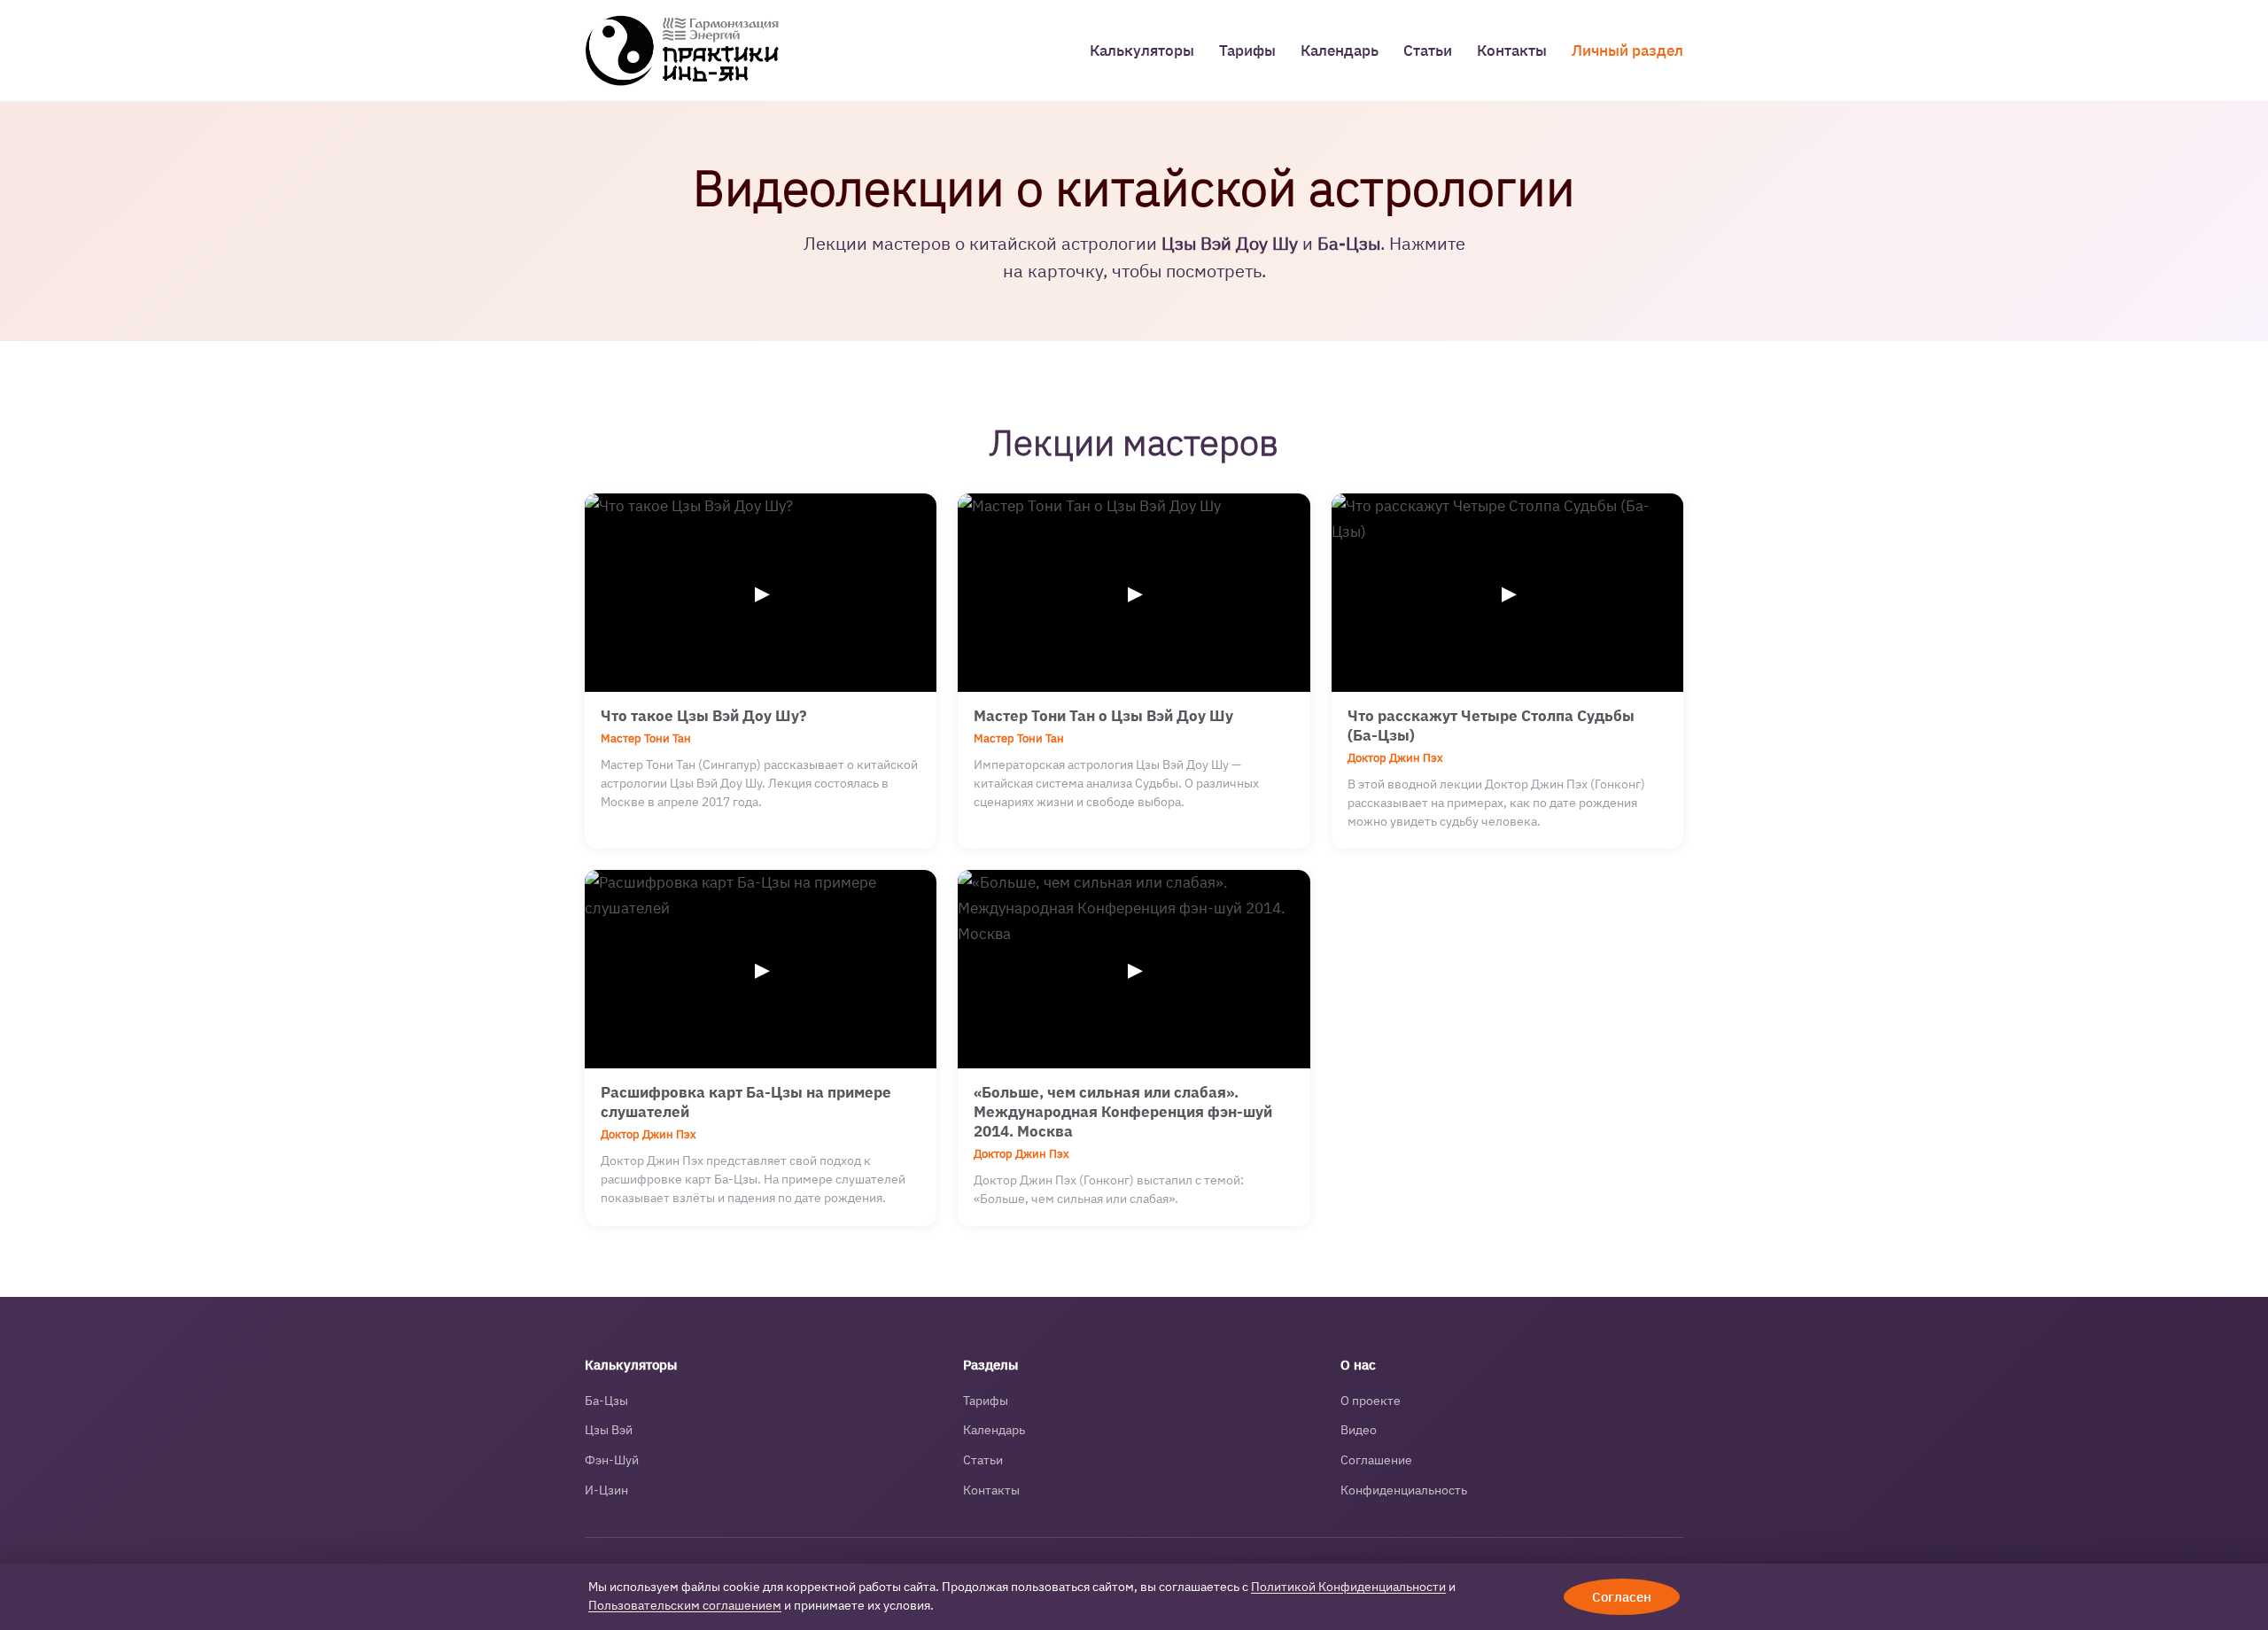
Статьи (1428, 50)
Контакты (1512, 50)
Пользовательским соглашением (685, 1605)
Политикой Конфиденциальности (1348, 1587)
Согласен (1622, 1597)
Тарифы (1247, 50)
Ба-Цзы (606, 1401)
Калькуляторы (1142, 50)
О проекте (1371, 1401)
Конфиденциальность (1404, 1490)
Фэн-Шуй (612, 1460)
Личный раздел (1627, 50)
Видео (1359, 1430)
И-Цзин (606, 1490)
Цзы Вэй (609, 1430)
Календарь (1340, 50)
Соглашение (1376, 1460)
